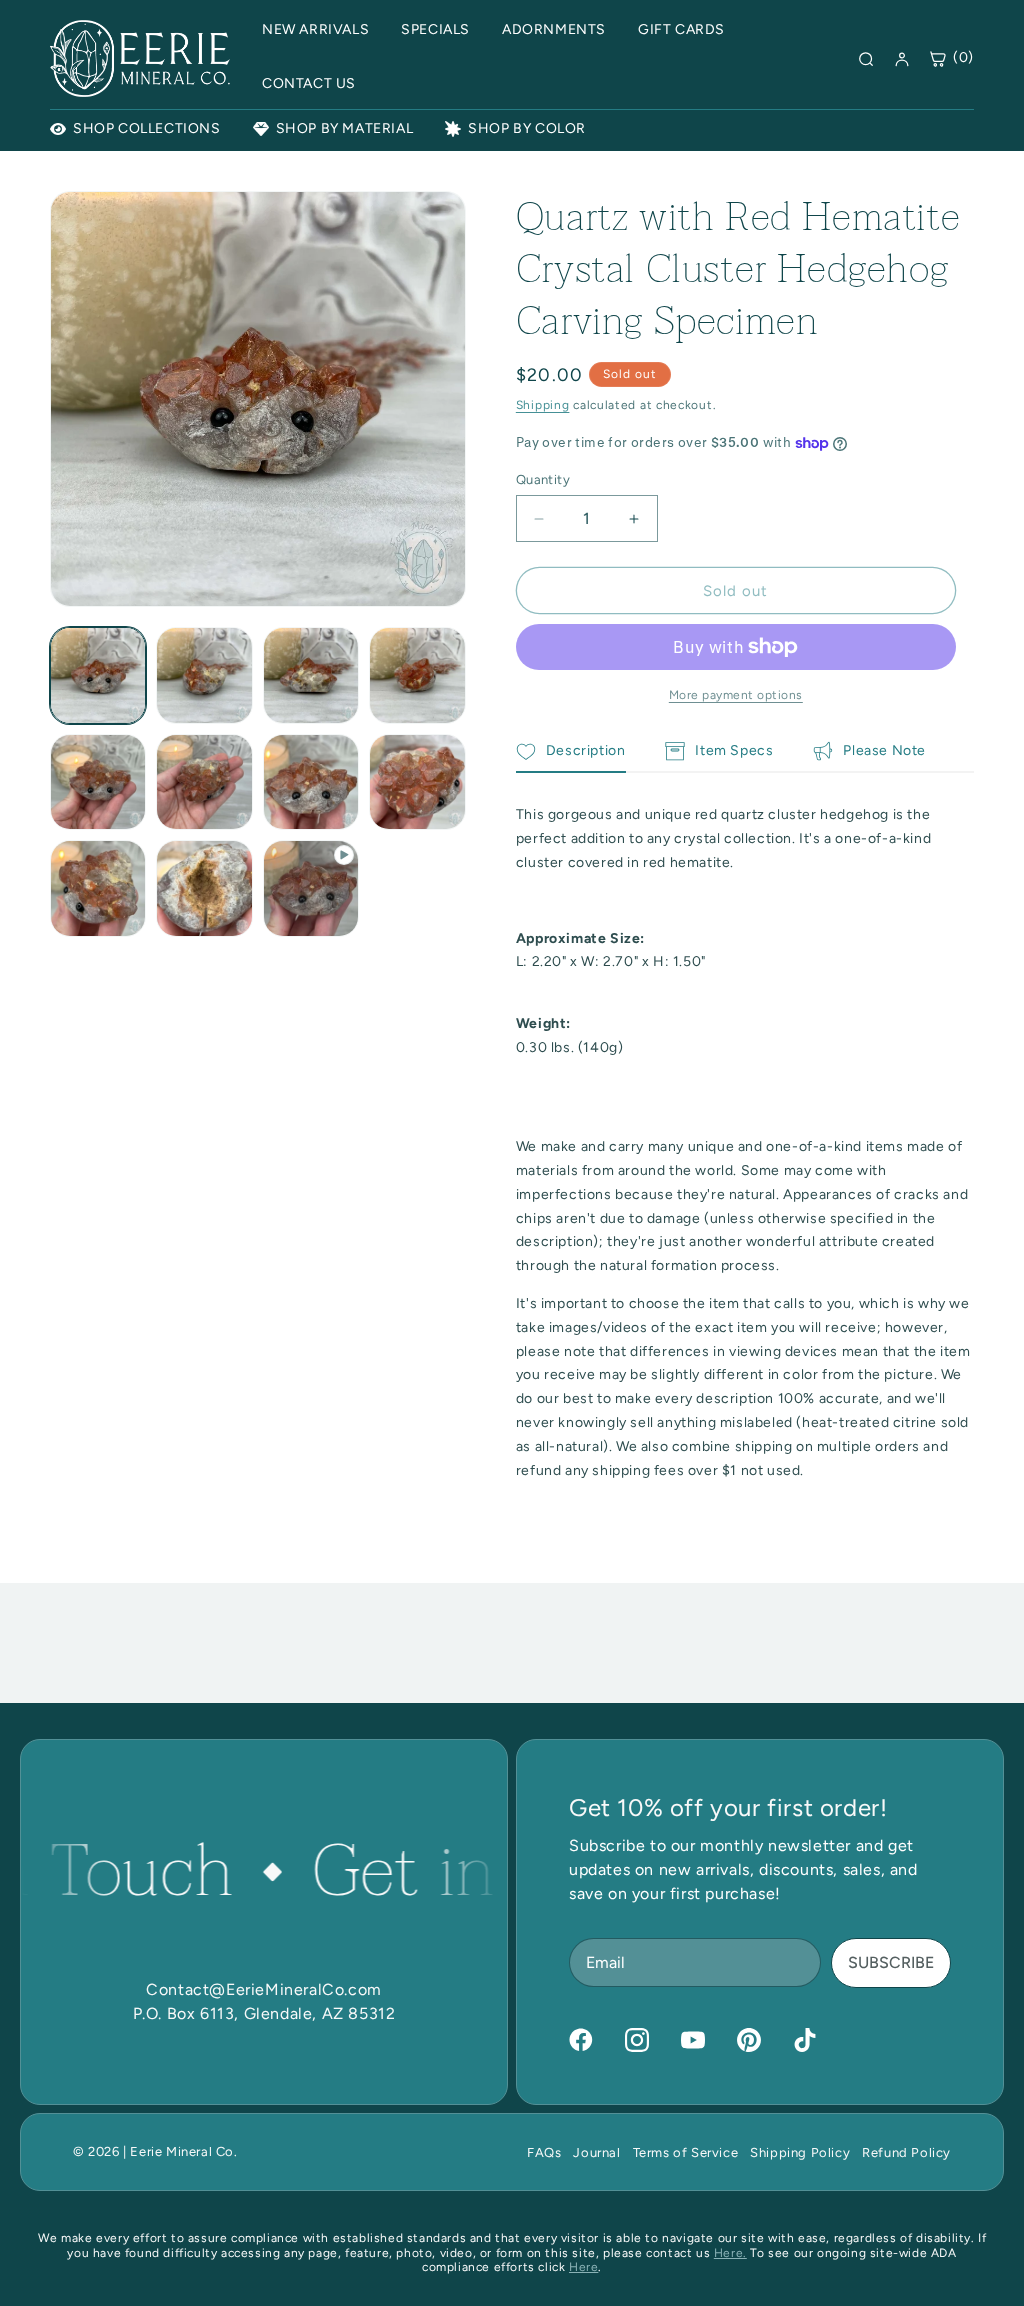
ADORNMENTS (554, 29)
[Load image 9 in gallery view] (98, 888)
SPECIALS (435, 29)
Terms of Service (686, 2152)
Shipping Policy (800, 2152)
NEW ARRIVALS (315, 29)
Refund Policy (906, 2152)
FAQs (544, 2152)
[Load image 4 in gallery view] (417, 675)
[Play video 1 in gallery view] (311, 888)
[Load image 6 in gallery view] (204, 782)
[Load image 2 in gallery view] (204, 675)
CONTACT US (309, 83)
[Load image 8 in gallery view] (417, 782)
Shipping (543, 405)
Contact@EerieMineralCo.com (264, 1989)
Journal (596, 2152)
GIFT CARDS (681, 29)
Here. (730, 2253)
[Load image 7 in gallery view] (311, 782)
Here (583, 2267)
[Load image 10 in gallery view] (204, 888)
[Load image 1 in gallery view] (98, 675)
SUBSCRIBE (891, 1962)
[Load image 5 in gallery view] (98, 782)
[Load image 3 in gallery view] (311, 675)
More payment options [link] (736, 695)
